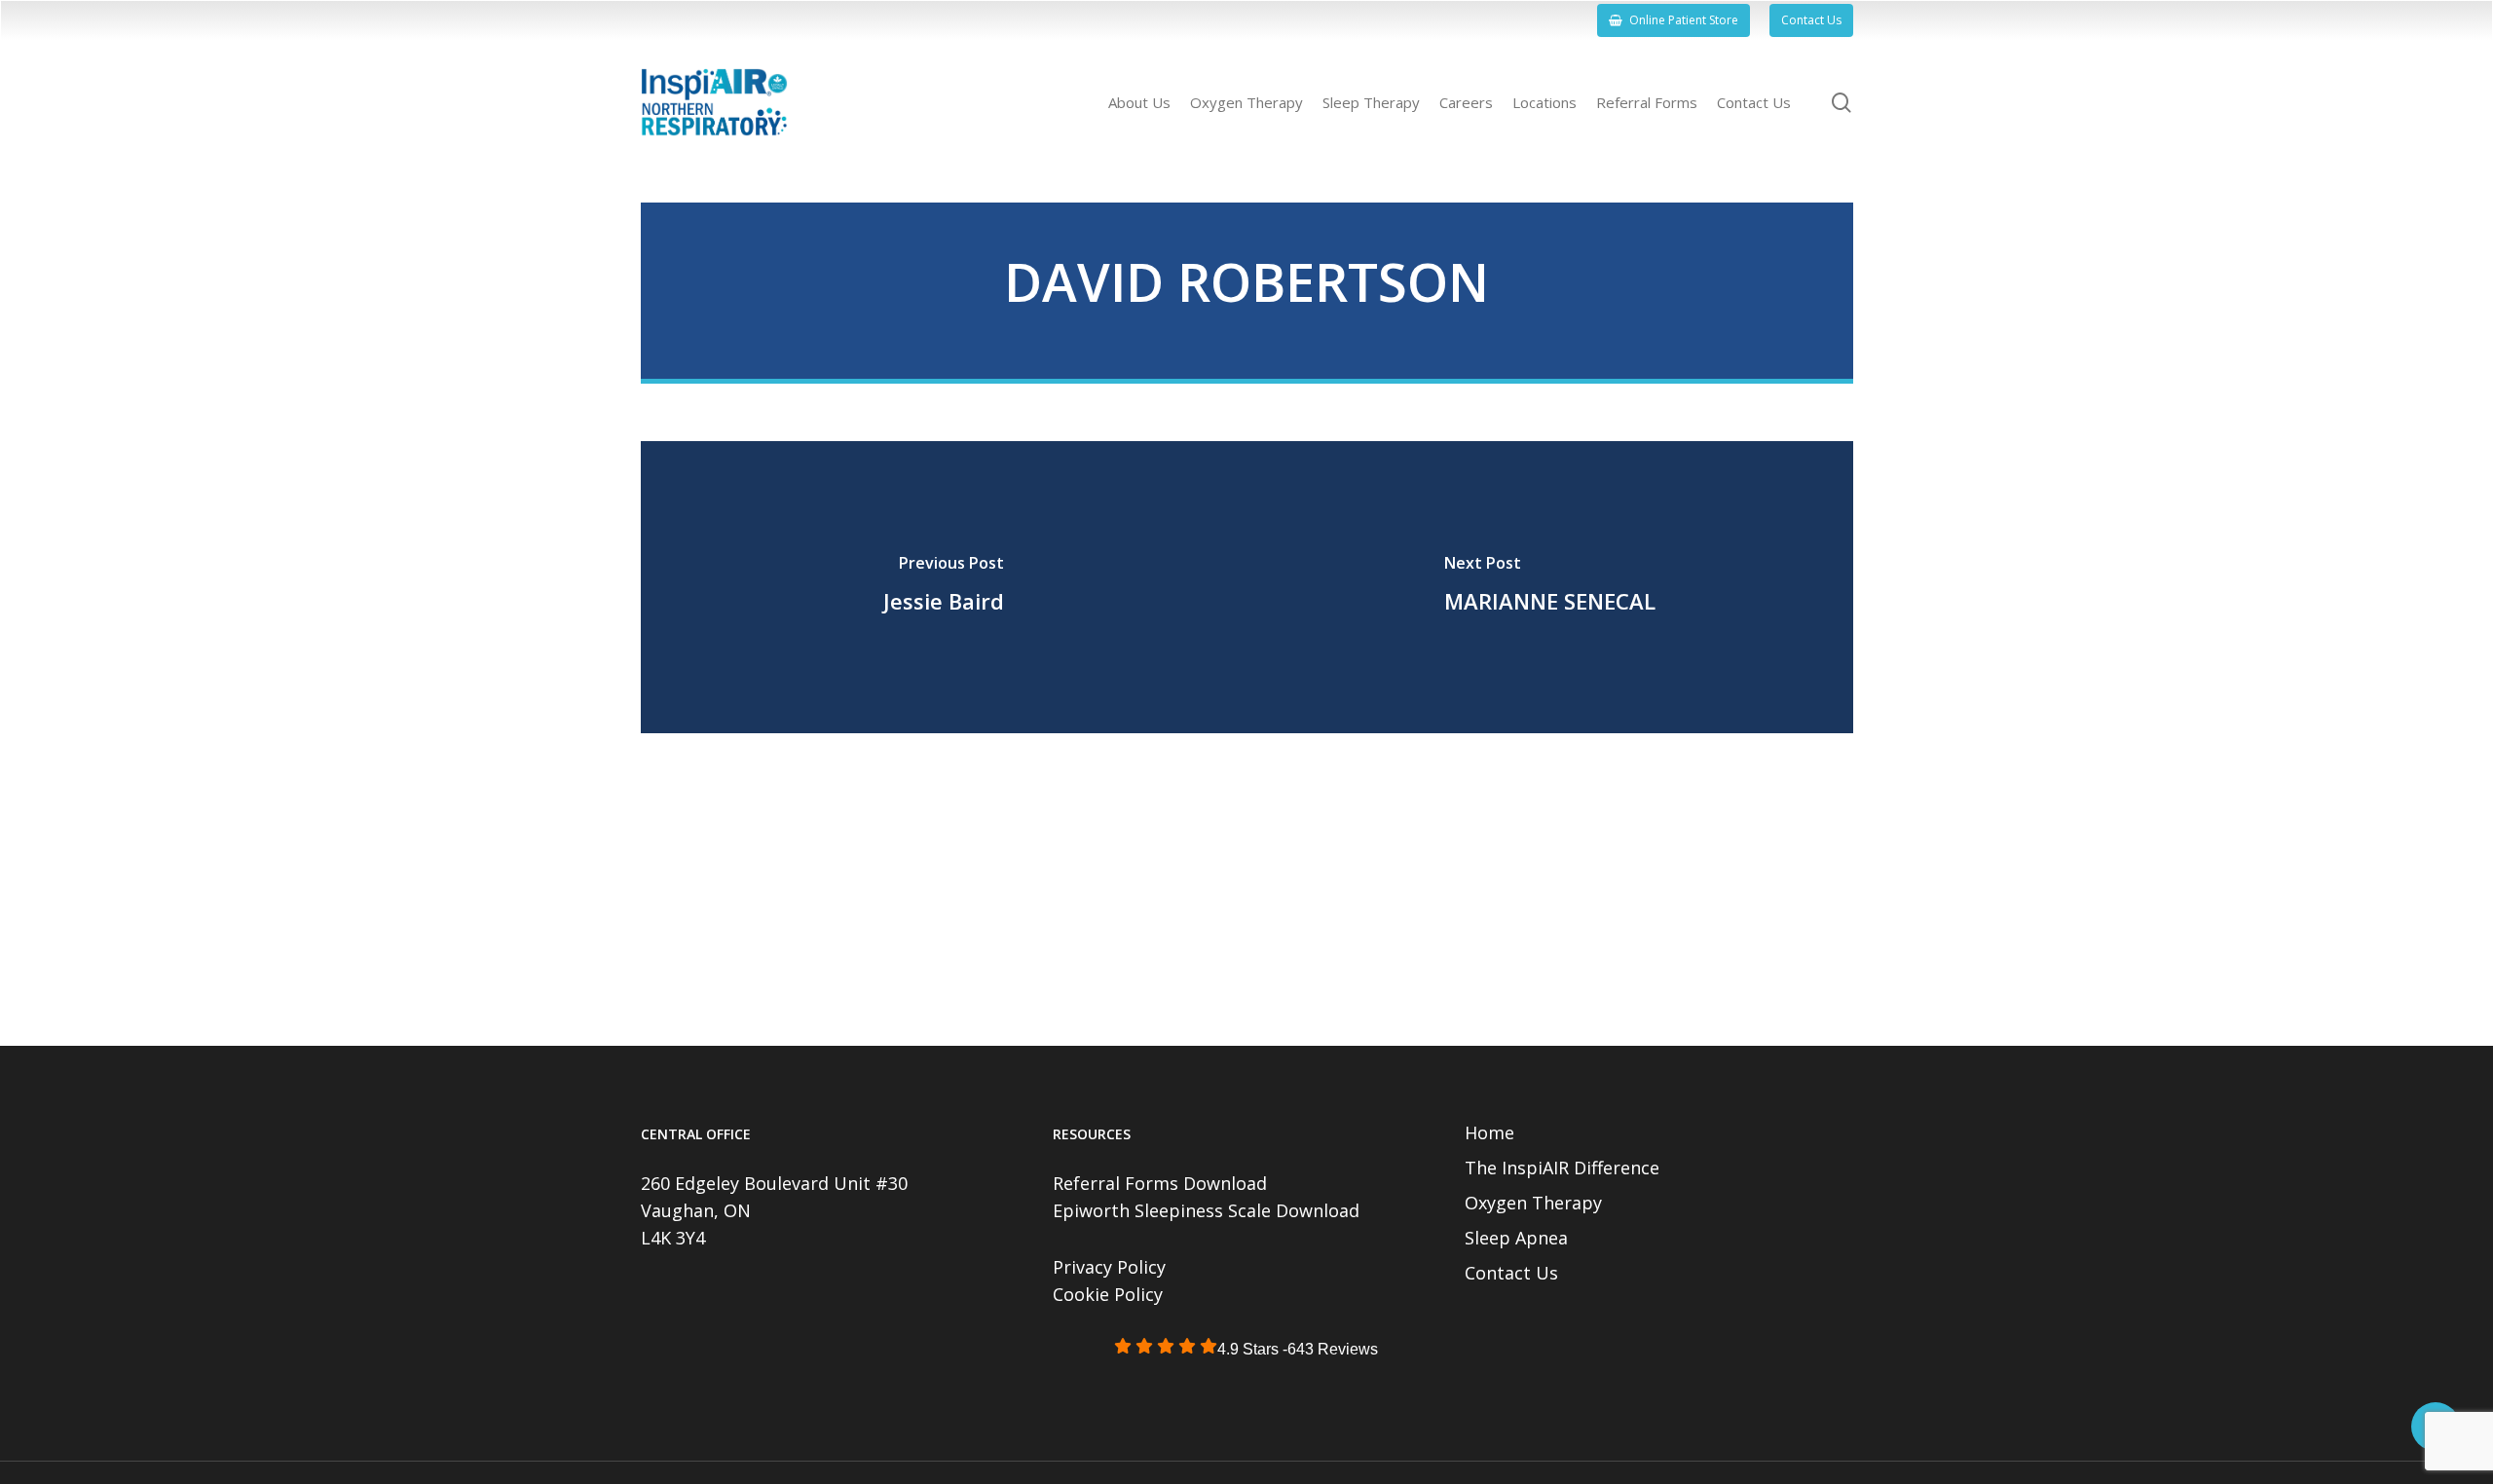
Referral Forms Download (1160, 1183)
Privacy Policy (1109, 1267)
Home (1489, 1132)
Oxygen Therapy (1533, 1203)
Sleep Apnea (1516, 1238)
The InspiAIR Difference (1562, 1168)
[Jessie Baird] (944, 587)
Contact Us (1511, 1273)
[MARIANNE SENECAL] (1550, 587)
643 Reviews (1333, 1349)
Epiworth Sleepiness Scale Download (1206, 1210)
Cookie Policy (1108, 1294)
